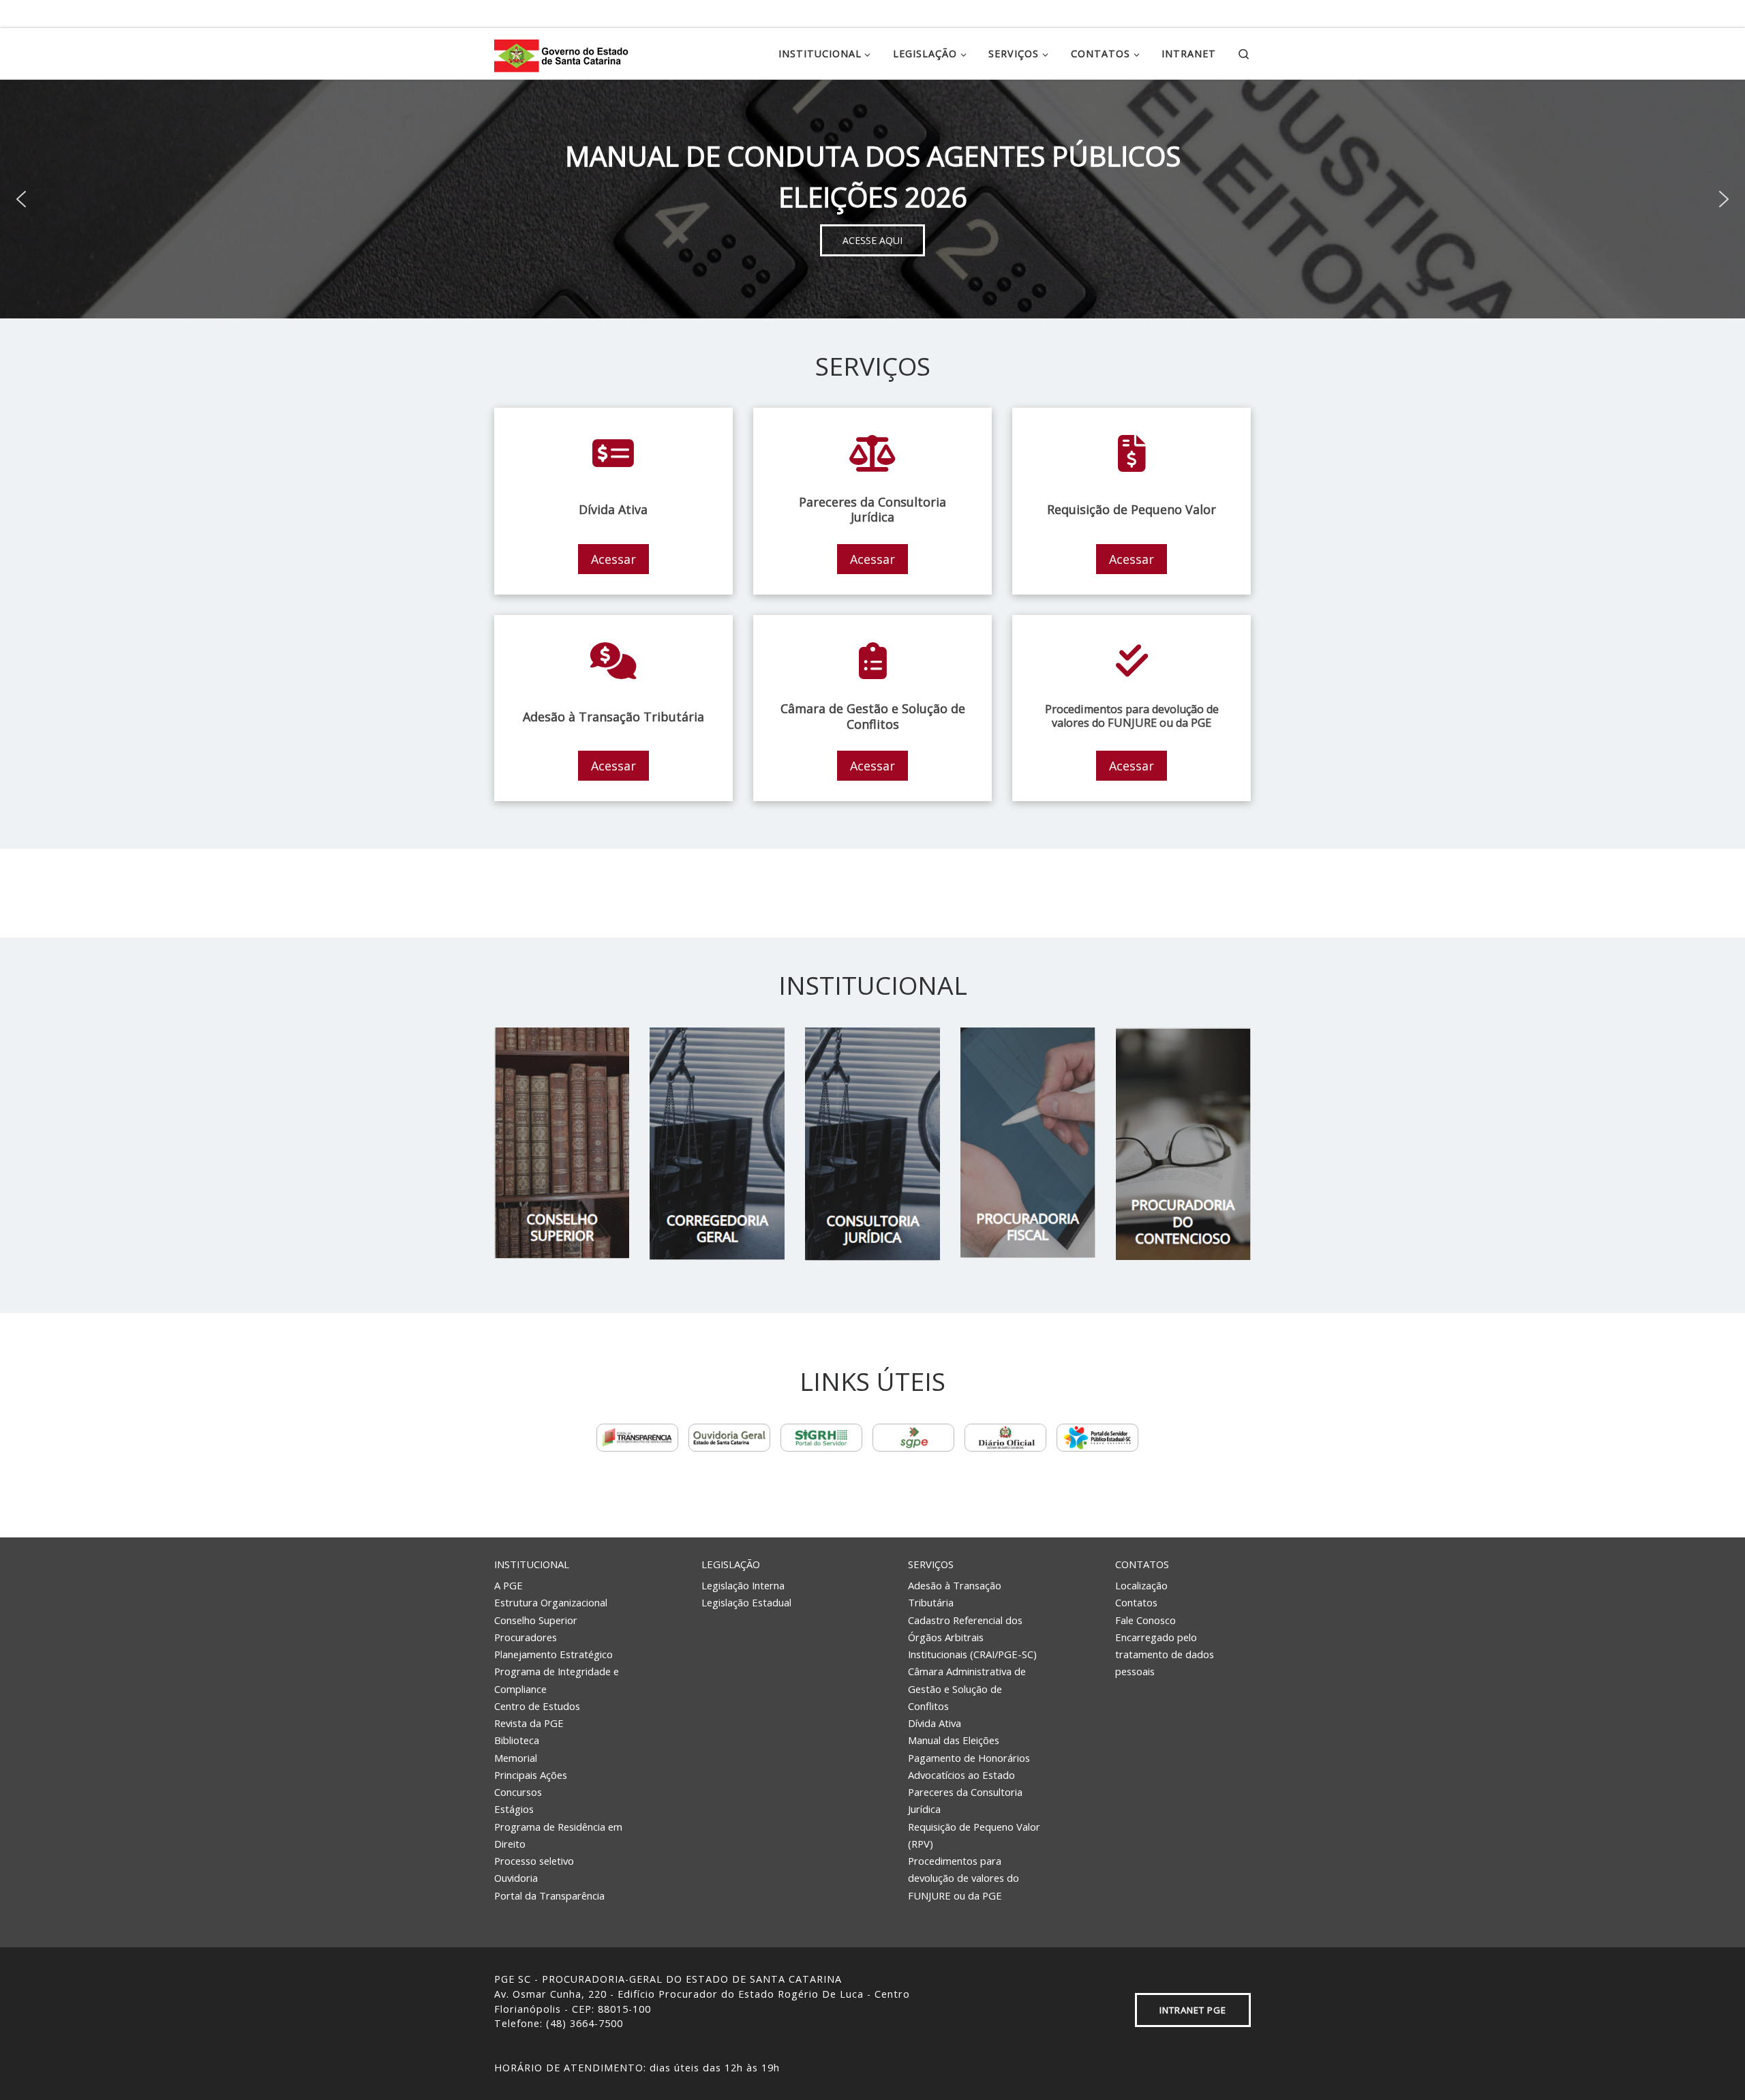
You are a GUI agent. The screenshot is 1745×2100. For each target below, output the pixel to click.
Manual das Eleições (954, 1740)
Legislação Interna (743, 1585)
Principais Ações (531, 1775)
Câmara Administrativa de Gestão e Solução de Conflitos (967, 1689)
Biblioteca (517, 1740)
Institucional (532, 1564)
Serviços (931, 1564)
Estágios (514, 1809)
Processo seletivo (534, 1861)
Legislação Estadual (746, 1602)
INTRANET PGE (1193, 2010)
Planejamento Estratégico (553, 1654)
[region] (872, 199)
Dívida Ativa (935, 1723)
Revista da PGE (529, 1723)
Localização (1141, 1585)
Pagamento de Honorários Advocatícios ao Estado (969, 1766)
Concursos (518, 1792)
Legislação (731, 1564)
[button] (21, 199)
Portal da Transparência (549, 1895)
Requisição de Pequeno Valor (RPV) (974, 1835)
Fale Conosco (1145, 1620)
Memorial (516, 1758)
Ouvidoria (516, 1878)
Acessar (613, 559)
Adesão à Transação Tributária (955, 1594)
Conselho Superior (536, 1620)
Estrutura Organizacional (551, 1602)
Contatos (1142, 1564)
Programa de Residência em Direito (558, 1835)
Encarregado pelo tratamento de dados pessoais (1165, 1654)
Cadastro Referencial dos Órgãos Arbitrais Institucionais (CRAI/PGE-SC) (972, 1637)
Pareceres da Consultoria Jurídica (965, 1800)
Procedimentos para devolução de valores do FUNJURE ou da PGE (963, 1878)
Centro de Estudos (537, 1706)
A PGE (509, 1585)
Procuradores (526, 1637)
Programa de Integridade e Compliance (557, 1680)
